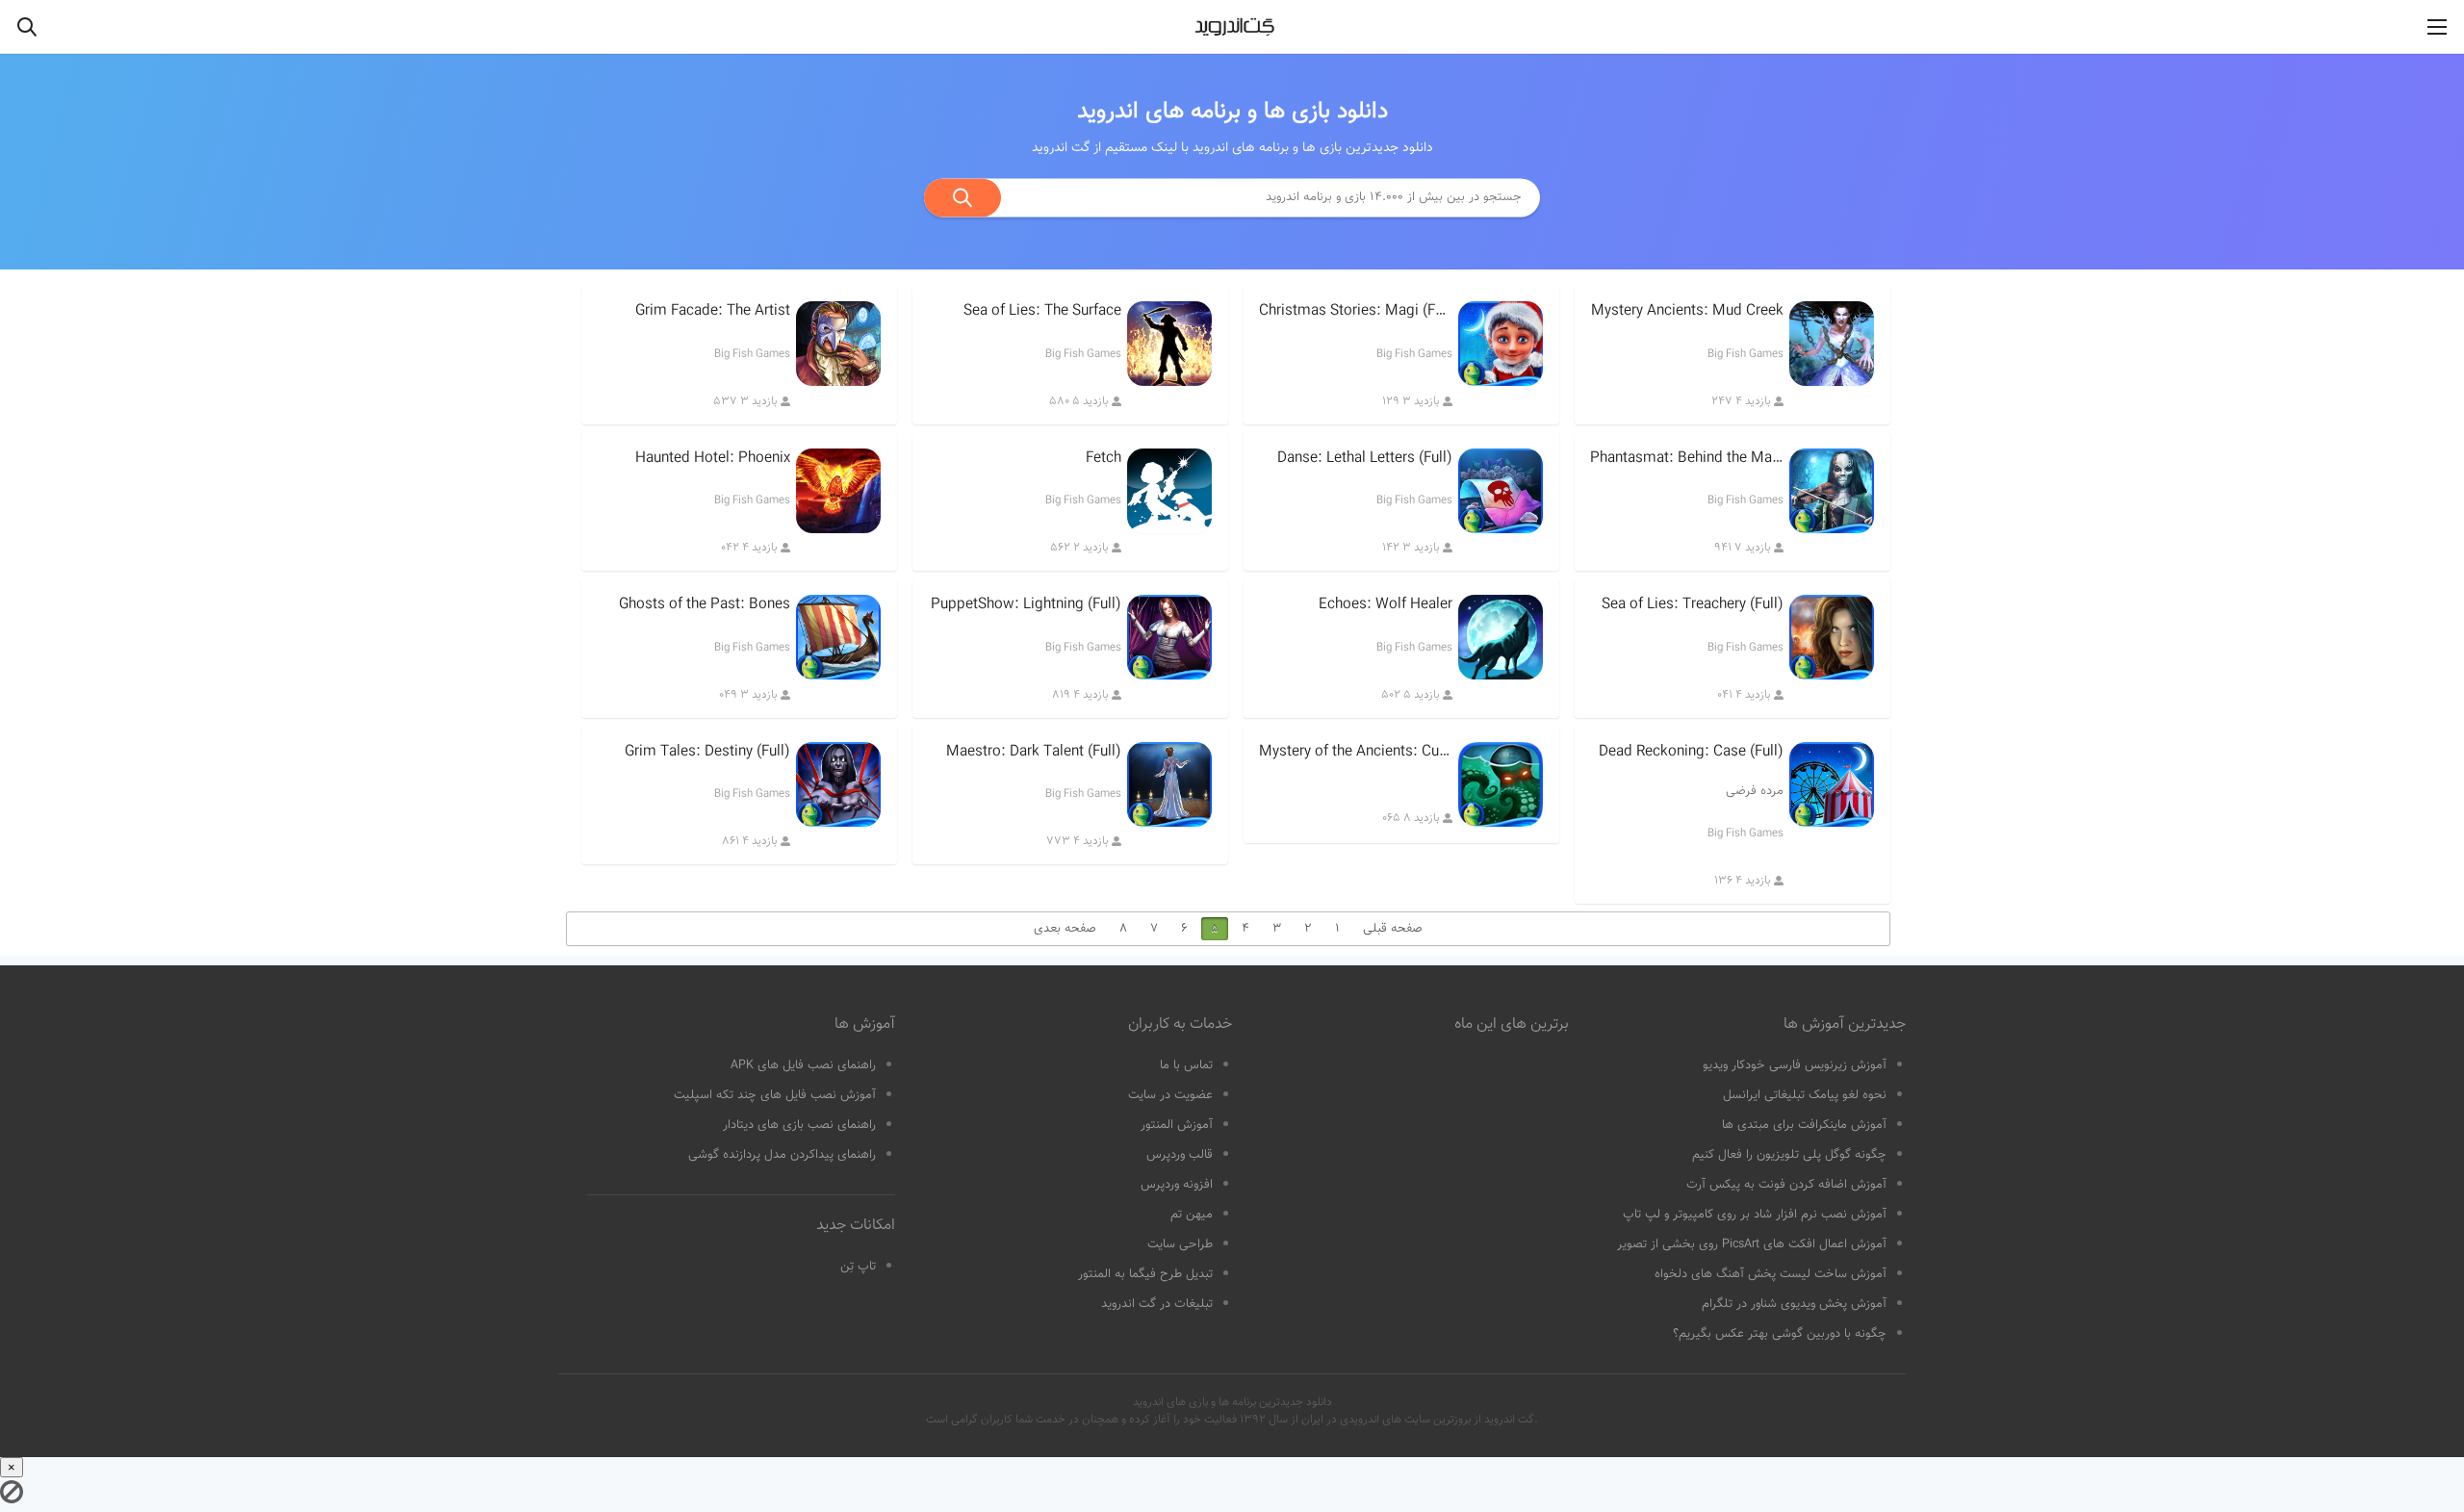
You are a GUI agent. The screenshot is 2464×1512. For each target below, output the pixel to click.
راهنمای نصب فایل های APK (803, 1065)
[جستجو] (962, 197)
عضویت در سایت (1170, 1095)
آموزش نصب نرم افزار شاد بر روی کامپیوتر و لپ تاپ (1755, 1215)
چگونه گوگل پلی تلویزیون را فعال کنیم (1789, 1155)
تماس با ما (1186, 1065)
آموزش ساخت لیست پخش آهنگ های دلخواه (1771, 1274)
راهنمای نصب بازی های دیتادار (799, 1125)
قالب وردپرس (1180, 1155)
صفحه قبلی (1393, 929)
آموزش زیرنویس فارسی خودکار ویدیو (1795, 1065)
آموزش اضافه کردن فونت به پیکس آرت (1786, 1185)
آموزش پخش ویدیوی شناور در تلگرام (1794, 1304)
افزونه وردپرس (1177, 1185)
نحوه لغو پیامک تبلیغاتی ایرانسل (1805, 1095)
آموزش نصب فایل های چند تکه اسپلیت (775, 1095)
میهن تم (1192, 1215)
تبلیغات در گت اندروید (1157, 1304)
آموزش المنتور (1177, 1125)
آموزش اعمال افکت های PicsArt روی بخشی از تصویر (1752, 1244)
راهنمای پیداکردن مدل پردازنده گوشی (782, 1155)
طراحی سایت (1180, 1244)
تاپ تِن (858, 1267)
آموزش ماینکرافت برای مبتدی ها (1804, 1125)
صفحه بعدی (1065, 929)
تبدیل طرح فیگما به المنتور (1145, 1274)
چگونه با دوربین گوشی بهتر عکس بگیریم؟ (1780, 1334)
